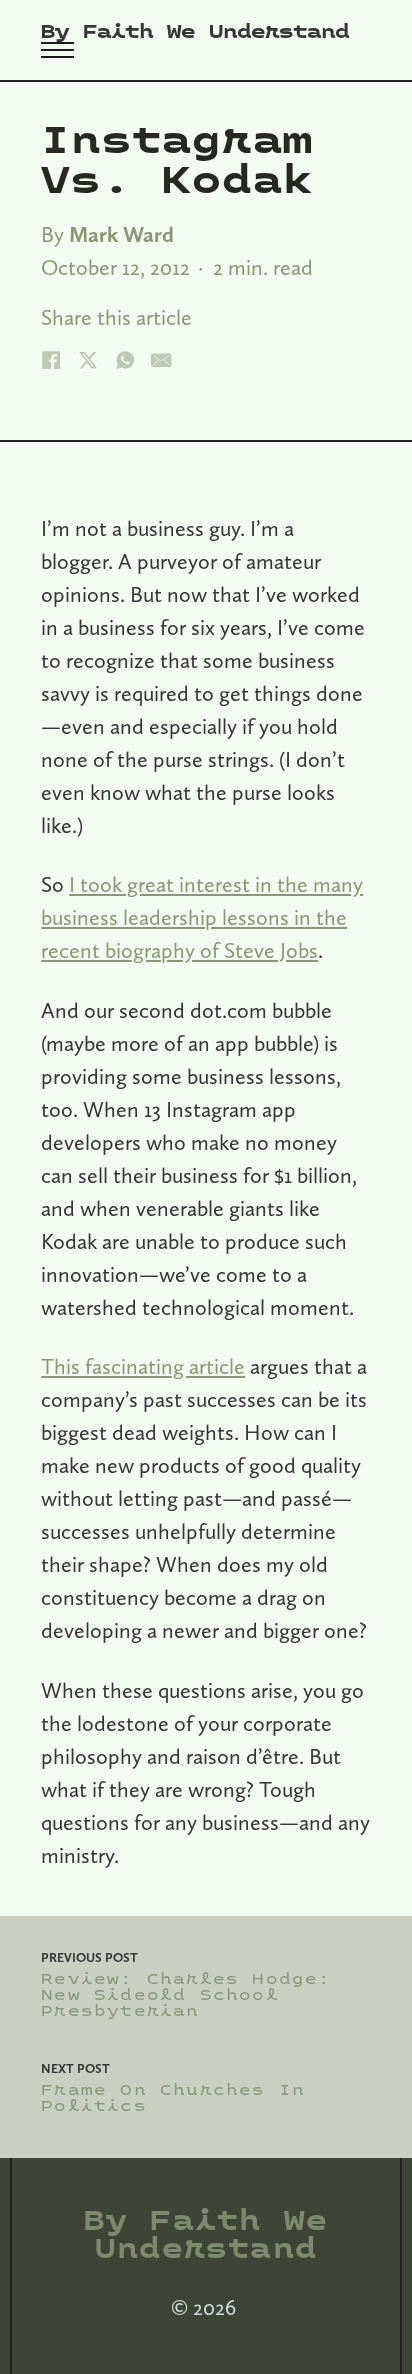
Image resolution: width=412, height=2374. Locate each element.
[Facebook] (51, 360)
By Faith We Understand (195, 32)
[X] (88, 360)
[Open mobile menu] (57, 50)
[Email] (161, 360)
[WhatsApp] (125, 360)
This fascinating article (143, 1366)
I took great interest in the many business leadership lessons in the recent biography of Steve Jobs (202, 917)
